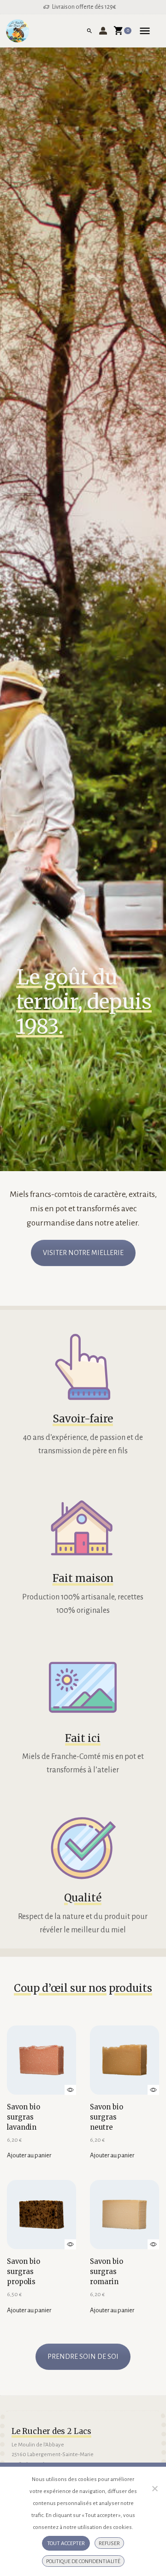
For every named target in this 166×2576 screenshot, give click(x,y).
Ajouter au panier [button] (29, 2155)
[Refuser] (154, 2488)
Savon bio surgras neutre (107, 2117)
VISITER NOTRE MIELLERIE (83, 1253)
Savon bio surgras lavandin (24, 2117)
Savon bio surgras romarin (107, 2271)
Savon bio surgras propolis (24, 2271)
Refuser (109, 2543)
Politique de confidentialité (83, 2561)
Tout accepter (66, 2543)
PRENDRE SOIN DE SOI (83, 2357)
